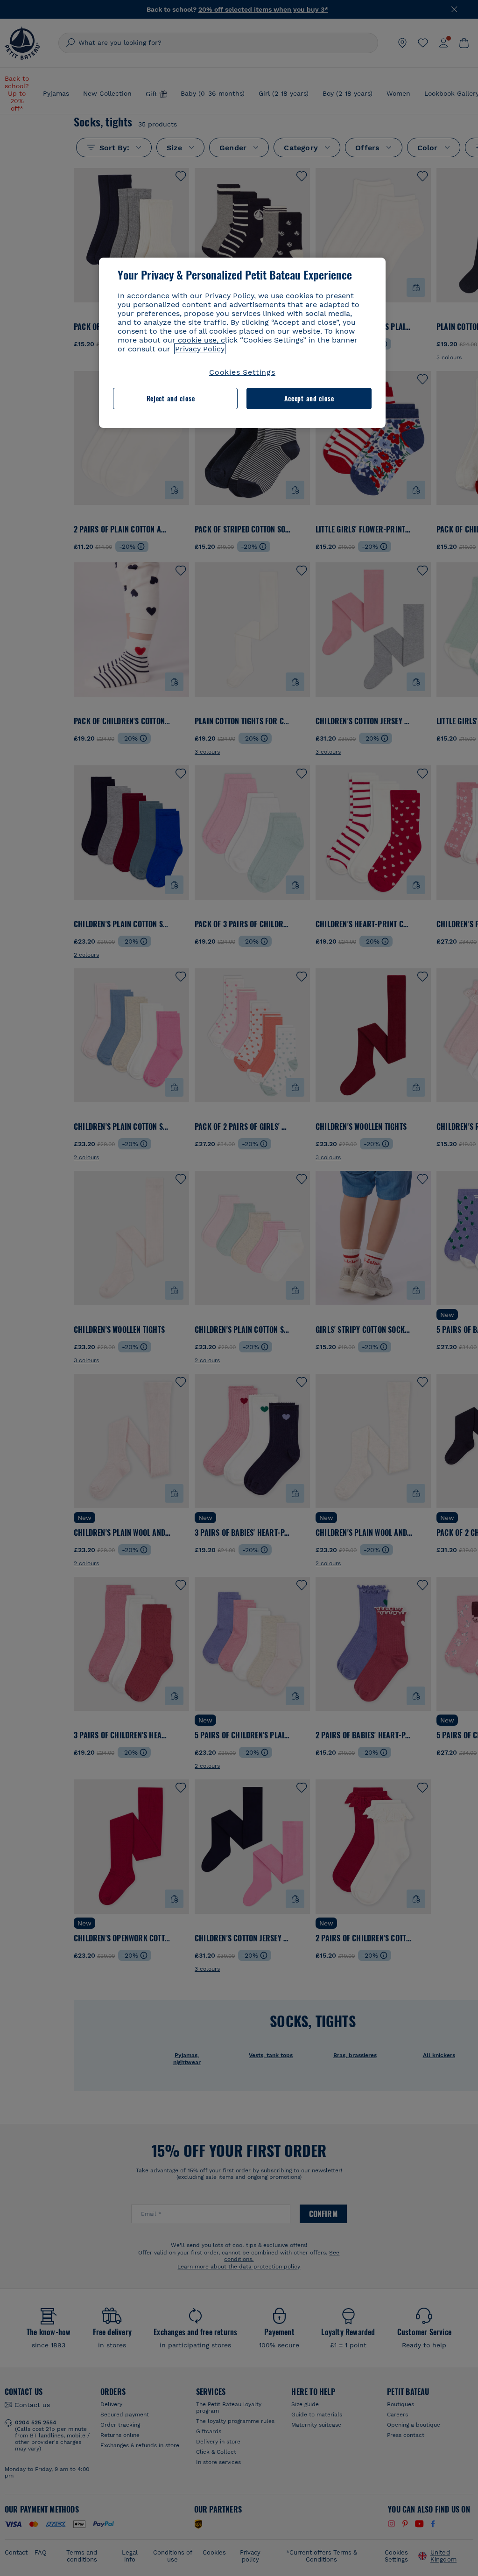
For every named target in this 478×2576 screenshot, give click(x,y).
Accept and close (309, 398)
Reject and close (171, 398)
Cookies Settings (242, 372)
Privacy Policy (200, 349)
